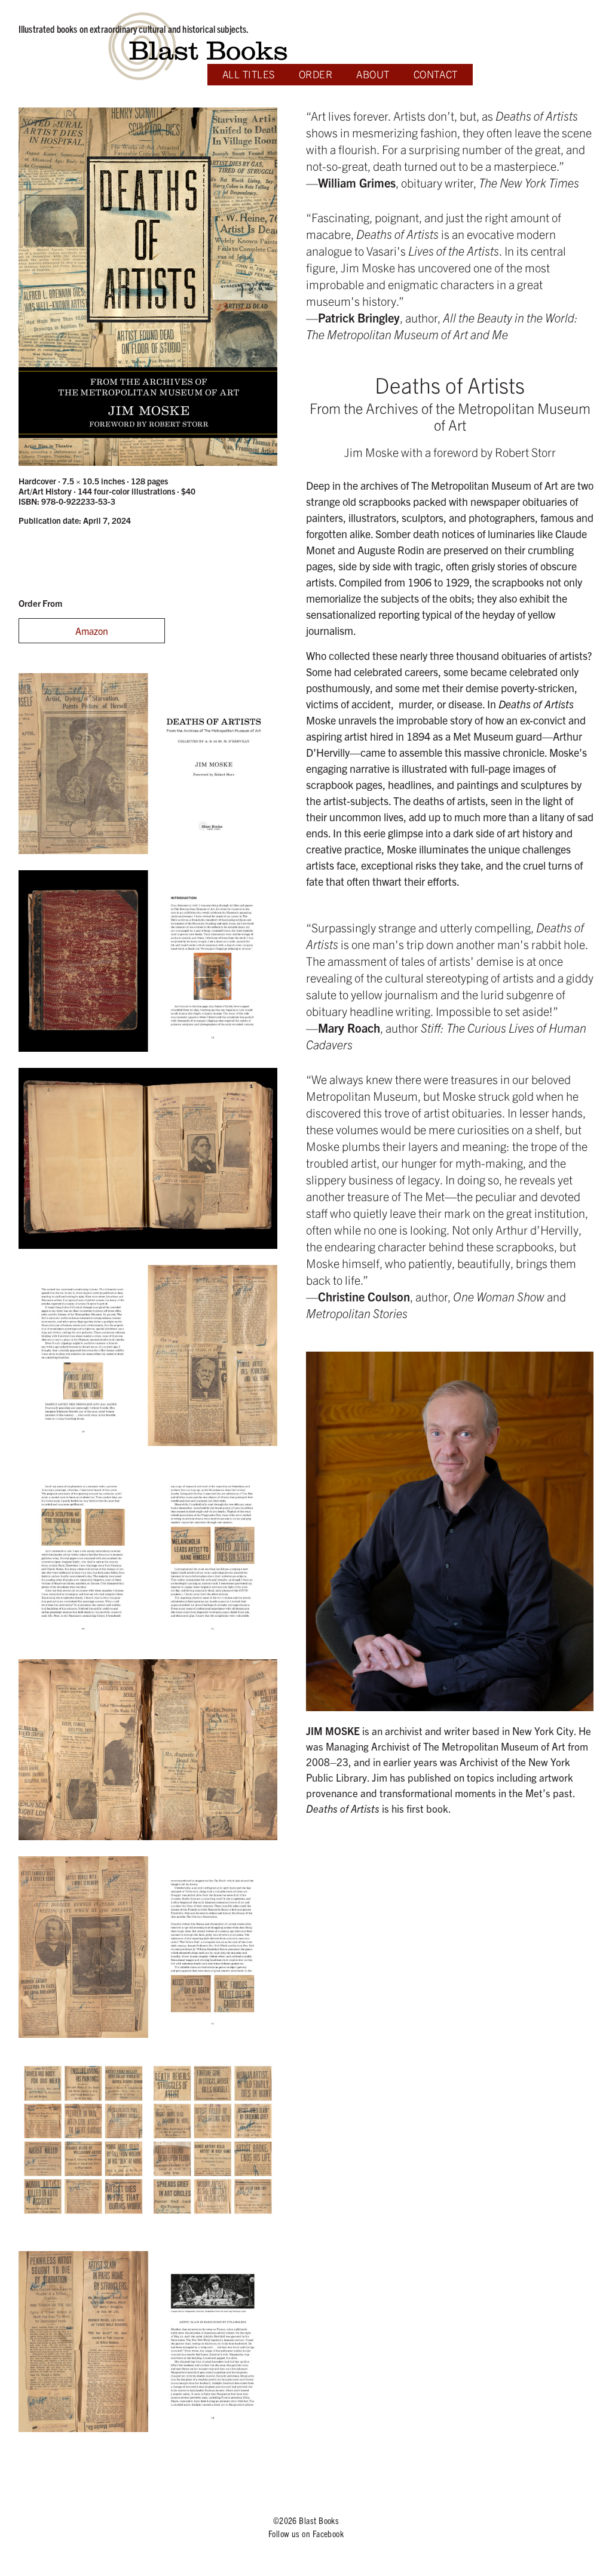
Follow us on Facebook (306, 2533)
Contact (436, 74)
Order (316, 74)
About (373, 74)
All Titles (249, 74)
